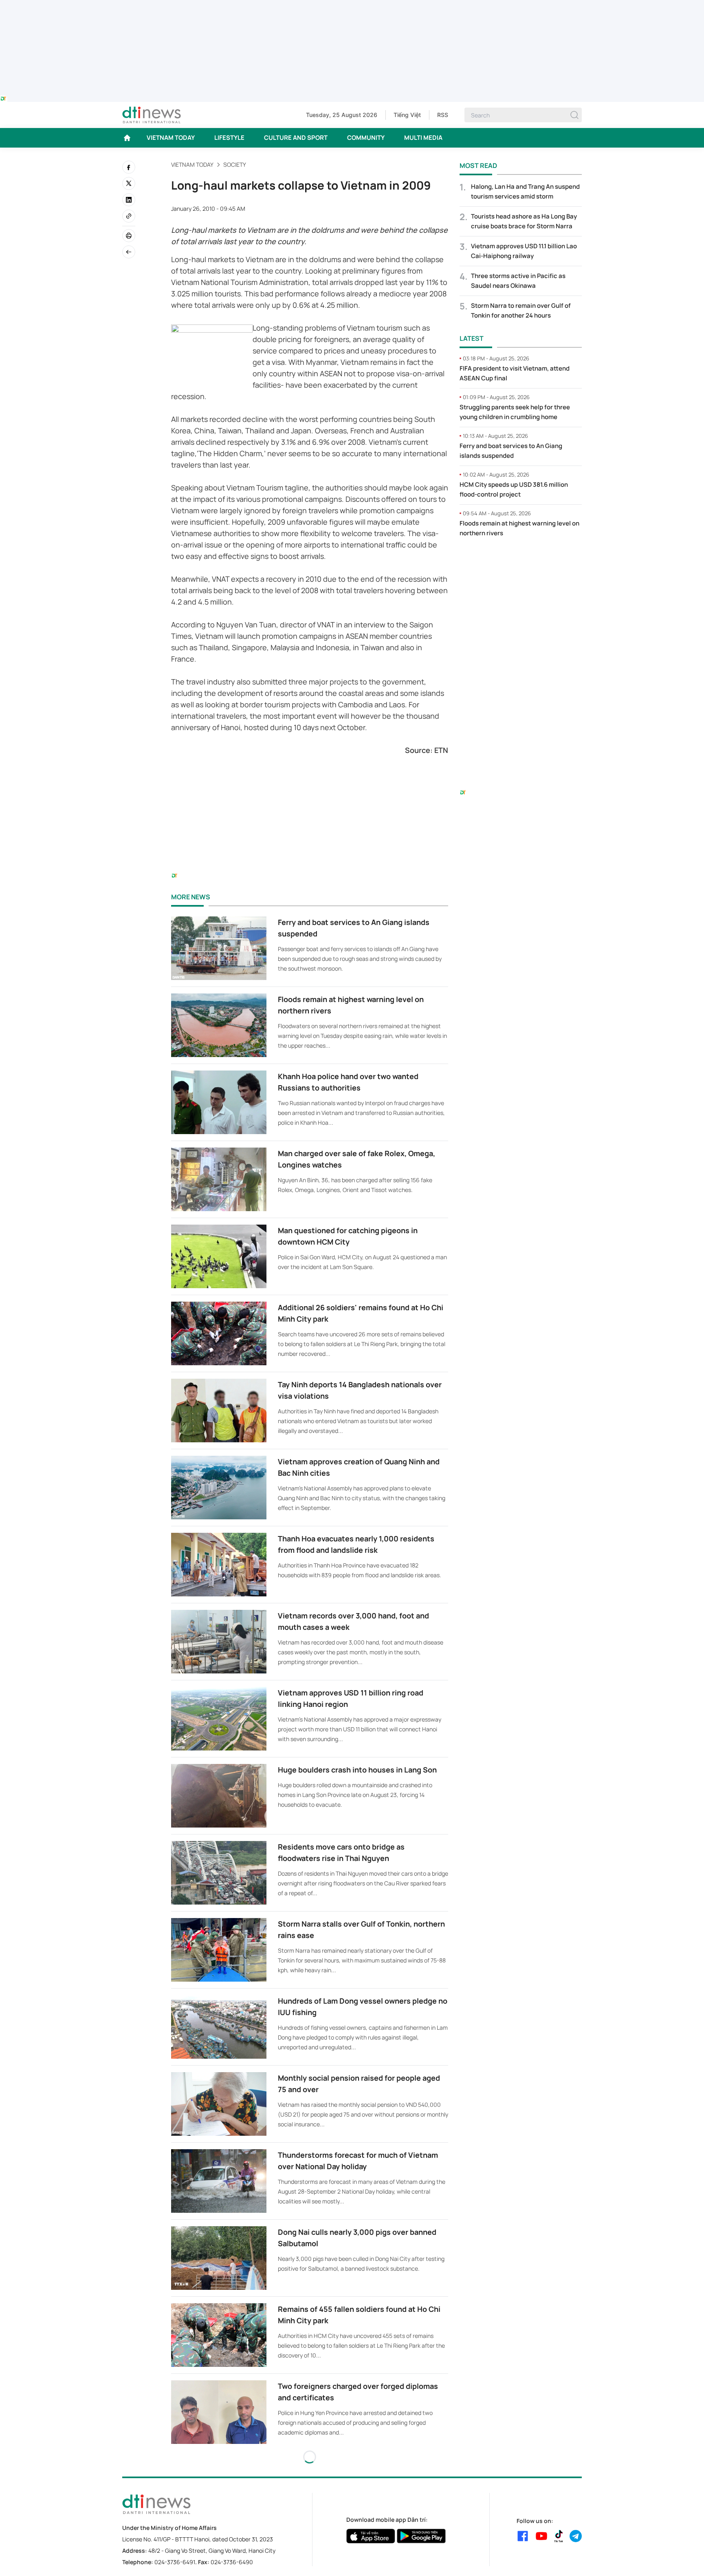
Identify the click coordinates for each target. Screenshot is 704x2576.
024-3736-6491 (175, 2562)
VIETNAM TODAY (171, 138)
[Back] (129, 252)
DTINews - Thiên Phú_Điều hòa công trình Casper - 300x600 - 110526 (521, 561)
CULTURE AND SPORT (296, 138)
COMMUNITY (366, 138)
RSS (443, 115)
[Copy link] (129, 216)
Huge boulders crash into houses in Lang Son (357, 1770)
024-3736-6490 (232, 2562)
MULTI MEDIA (423, 138)
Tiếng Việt (407, 115)
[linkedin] (129, 200)
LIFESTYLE (229, 138)
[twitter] (129, 183)
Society (235, 164)
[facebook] (129, 167)
